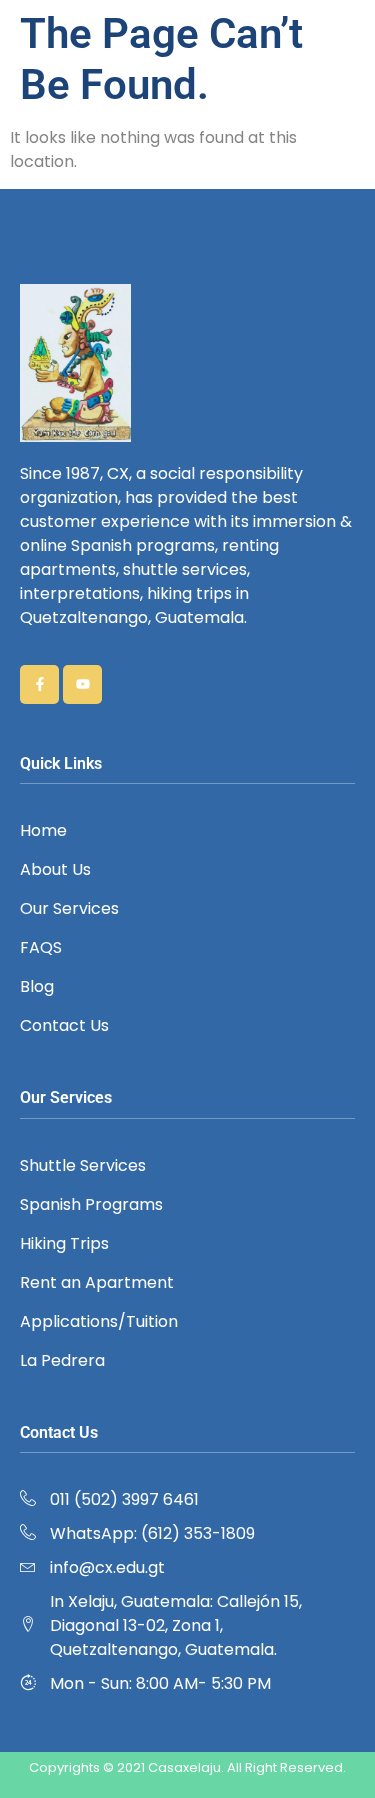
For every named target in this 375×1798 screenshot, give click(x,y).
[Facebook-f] (39, 684)
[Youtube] (82, 684)
